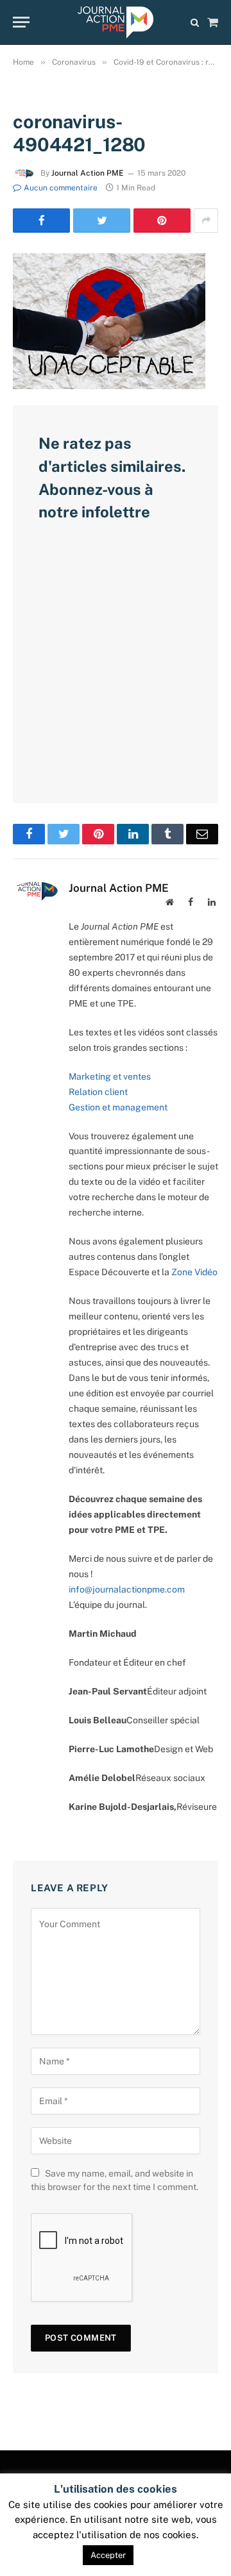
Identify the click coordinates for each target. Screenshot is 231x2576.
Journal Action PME (88, 173)
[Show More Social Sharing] (206, 221)
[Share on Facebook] (41, 221)
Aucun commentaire (61, 188)
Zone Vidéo (194, 1272)
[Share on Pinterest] (162, 221)
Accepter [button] (108, 2555)
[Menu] (21, 22)
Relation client (98, 1092)
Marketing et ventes (110, 1076)
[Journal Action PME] (115, 22)
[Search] (195, 22)
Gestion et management (118, 1107)
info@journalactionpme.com (127, 1589)
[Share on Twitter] (102, 221)
